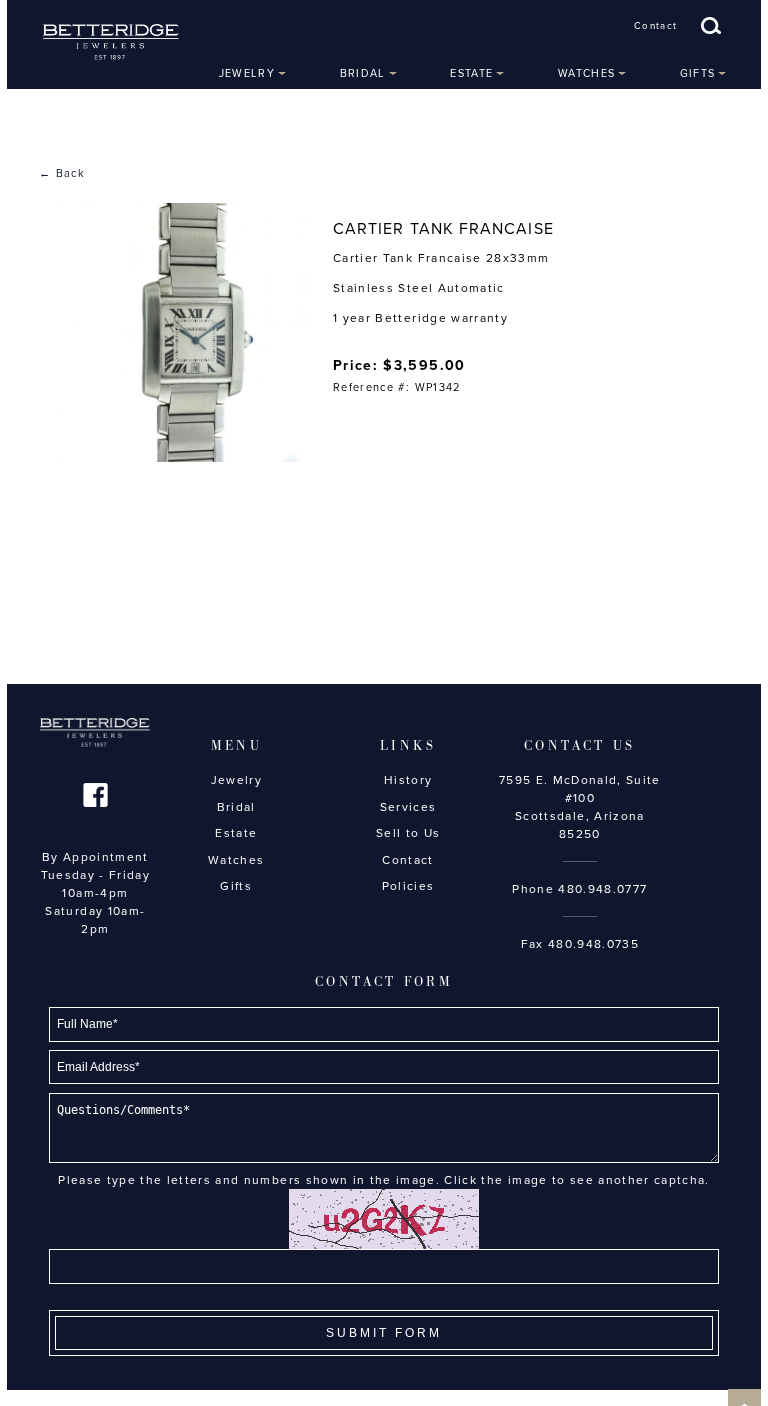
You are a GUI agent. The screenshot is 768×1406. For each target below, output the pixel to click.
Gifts (698, 73)
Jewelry (247, 73)
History (408, 780)
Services (408, 807)
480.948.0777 (602, 889)
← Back (62, 173)
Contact (655, 26)
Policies (408, 886)
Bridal (363, 73)
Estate (471, 73)
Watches (586, 73)
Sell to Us (408, 833)
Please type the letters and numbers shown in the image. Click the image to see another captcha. (384, 1180)
